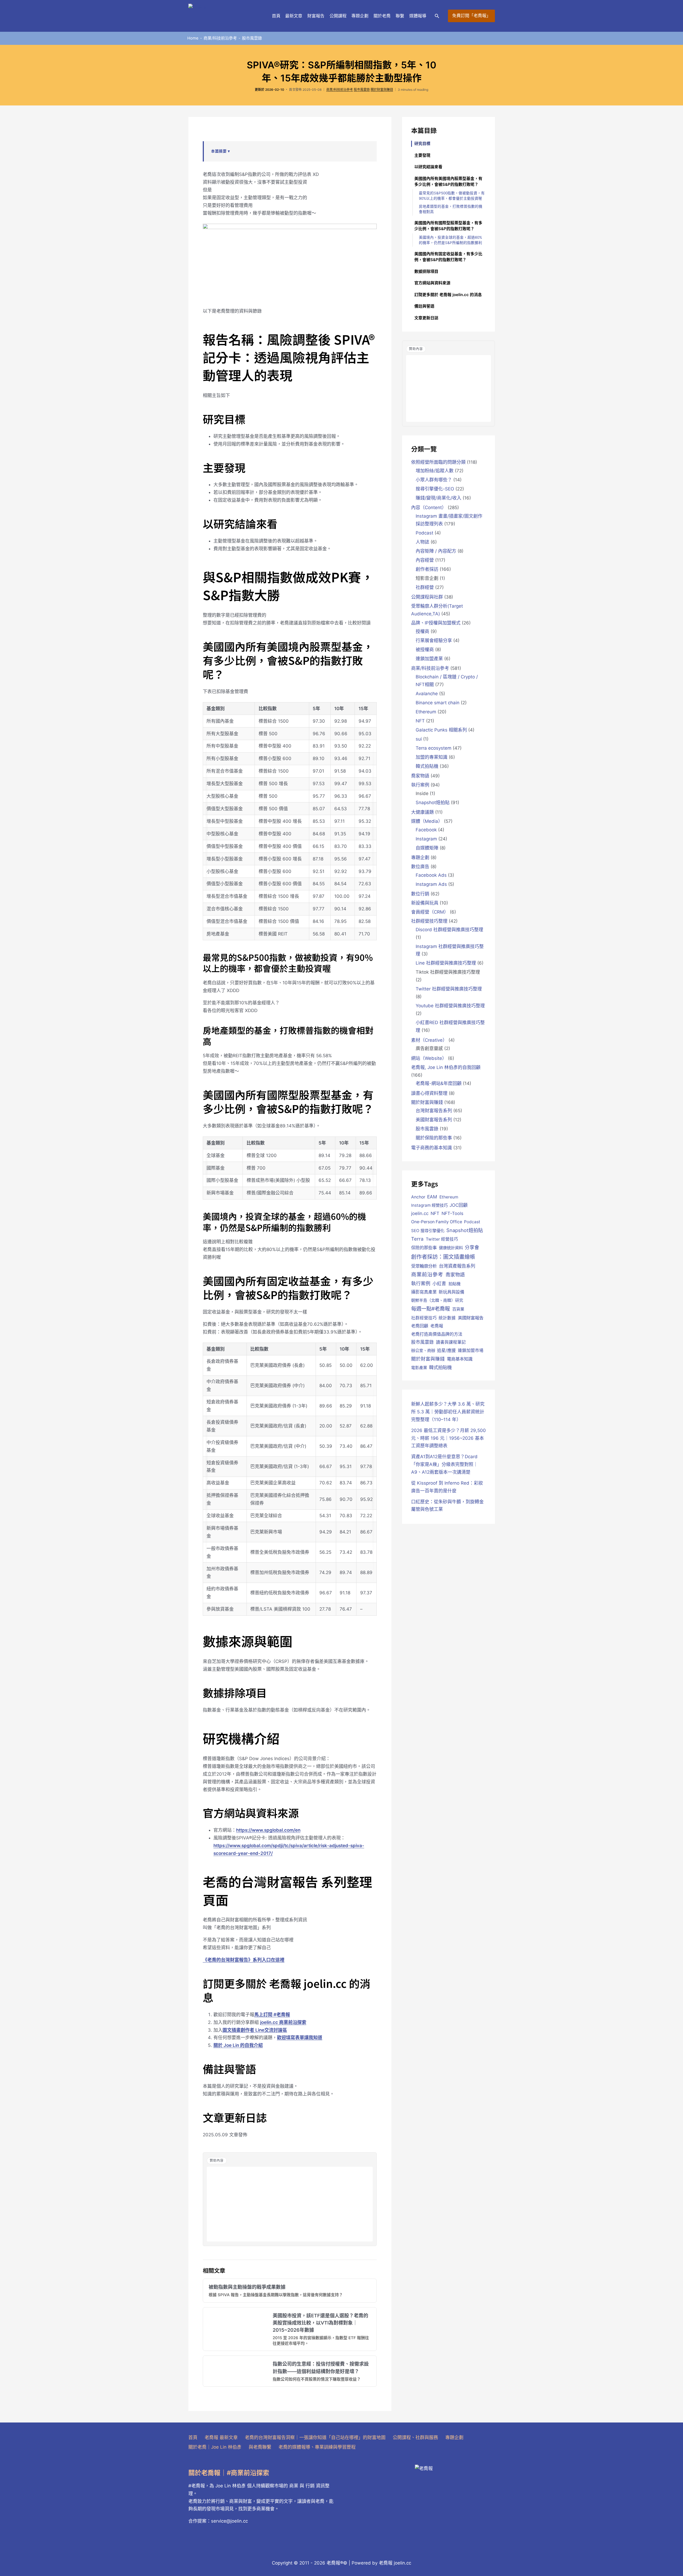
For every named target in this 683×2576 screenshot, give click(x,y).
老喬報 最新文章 (221, 2437)
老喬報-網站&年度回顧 (439, 1083)
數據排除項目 (426, 271)
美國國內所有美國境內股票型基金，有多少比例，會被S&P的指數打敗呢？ (448, 182)
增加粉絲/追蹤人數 (435, 471)
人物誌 (422, 542)
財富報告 (316, 16)
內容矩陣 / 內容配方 (436, 551)
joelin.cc (420, 1213)
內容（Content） (429, 508)
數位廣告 (420, 867)
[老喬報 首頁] (225, 16)
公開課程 (338, 16)
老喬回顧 (420, 1326)
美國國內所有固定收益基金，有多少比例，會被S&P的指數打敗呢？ (448, 257)
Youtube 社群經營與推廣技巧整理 (450, 1006)
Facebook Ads (431, 875)
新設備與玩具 (425, 903)
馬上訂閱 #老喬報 (272, 2015)
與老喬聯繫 (260, 2447)
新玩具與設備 (451, 1292)
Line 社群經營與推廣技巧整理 (446, 963)
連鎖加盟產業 (429, 659)
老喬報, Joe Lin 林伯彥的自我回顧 (446, 1067)
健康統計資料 (451, 1248)
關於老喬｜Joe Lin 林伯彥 (215, 2447)
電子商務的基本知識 (432, 1148)
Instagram (426, 839)
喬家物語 (420, 776)
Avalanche (427, 694)
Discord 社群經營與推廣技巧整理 (449, 930)
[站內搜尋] (437, 16)
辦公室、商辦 (423, 1350)
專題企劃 (360, 16)
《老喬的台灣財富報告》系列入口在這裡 (244, 1960)
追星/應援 (446, 1350)
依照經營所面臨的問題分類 (438, 462)
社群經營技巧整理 (429, 921)
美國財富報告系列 (434, 1120)
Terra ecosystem (434, 748)
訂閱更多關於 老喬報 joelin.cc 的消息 (448, 295)
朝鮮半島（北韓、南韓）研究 (437, 1300)
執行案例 (420, 785)
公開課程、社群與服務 (415, 2437)
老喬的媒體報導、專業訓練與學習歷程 (317, 2447)
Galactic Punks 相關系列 (441, 730)
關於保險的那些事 (434, 1138)
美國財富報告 (471, 1318)
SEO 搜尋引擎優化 (428, 1231)
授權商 (422, 631)
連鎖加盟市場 (471, 1350)
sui (419, 739)
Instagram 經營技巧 (429, 1205)
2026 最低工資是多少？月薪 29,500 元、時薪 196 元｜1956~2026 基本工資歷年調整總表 (448, 1438)
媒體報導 (418, 16)
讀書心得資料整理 (429, 1093)
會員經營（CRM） (430, 912)
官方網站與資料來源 (432, 283)
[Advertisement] (290, 2204)
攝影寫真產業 (424, 1292)
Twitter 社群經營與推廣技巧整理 (449, 989)
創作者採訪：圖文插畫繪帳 (443, 1257)
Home (193, 38)
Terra (417, 1239)
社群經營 (425, 587)
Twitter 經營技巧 (442, 1239)
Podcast (424, 533)
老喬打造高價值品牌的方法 (437, 1334)
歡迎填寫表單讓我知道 (300, 2038)
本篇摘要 (219, 151)
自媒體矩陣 (427, 848)
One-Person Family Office (437, 1222)
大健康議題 (422, 812)
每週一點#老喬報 (430, 1309)
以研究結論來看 (428, 167)
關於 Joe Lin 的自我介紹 (238, 2045)
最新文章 (294, 16)
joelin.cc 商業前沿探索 (283, 2022)
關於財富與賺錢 (382, 90)
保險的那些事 (424, 1248)
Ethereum (426, 712)
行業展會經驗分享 (434, 640)
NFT (420, 721)
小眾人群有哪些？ (434, 480)
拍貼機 (454, 1284)
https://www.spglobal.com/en (268, 1830)
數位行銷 (420, 894)
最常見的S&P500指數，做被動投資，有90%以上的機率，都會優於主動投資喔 (452, 196)
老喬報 (437, 1326)
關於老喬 (382, 16)
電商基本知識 (460, 1359)
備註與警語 (424, 306)
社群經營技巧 (424, 1318)
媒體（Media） (427, 821)
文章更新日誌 (426, 318)
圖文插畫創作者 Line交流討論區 (255, 2030)
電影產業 (419, 1368)
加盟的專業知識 (432, 757)
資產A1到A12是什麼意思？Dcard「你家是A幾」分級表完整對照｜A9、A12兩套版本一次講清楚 (444, 1464)
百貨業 (458, 1309)
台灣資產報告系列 (457, 1266)
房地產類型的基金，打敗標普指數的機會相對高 (451, 209)
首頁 (276, 16)
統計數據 (447, 1318)
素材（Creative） (429, 1040)
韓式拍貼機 (427, 766)
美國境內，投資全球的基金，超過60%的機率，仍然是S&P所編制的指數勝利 (450, 240)
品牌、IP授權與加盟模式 (436, 623)
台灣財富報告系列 (434, 1111)
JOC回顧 (459, 1205)
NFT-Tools (452, 1213)
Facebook (426, 830)
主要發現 (422, 155)
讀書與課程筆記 (451, 1342)
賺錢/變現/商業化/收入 (438, 498)
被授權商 (425, 650)
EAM (432, 1197)
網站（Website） (429, 1058)
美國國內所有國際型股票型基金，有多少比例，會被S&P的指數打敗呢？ (448, 226)
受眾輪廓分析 (424, 1266)
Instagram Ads (431, 884)
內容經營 (425, 560)
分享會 (472, 1247)
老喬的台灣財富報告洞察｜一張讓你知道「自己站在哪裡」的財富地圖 (315, 2437)
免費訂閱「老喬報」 (471, 16)
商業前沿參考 (427, 1275)
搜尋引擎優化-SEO (435, 489)
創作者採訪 (427, 569)
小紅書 (439, 1284)
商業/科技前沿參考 (220, 38)
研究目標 (422, 143)
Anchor (418, 1197)
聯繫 (400, 16)
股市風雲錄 (252, 38)
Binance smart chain (438, 703)
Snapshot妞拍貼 (433, 803)
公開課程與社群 (427, 597)
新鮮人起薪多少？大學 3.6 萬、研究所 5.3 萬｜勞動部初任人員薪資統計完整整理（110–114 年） (448, 1412)
